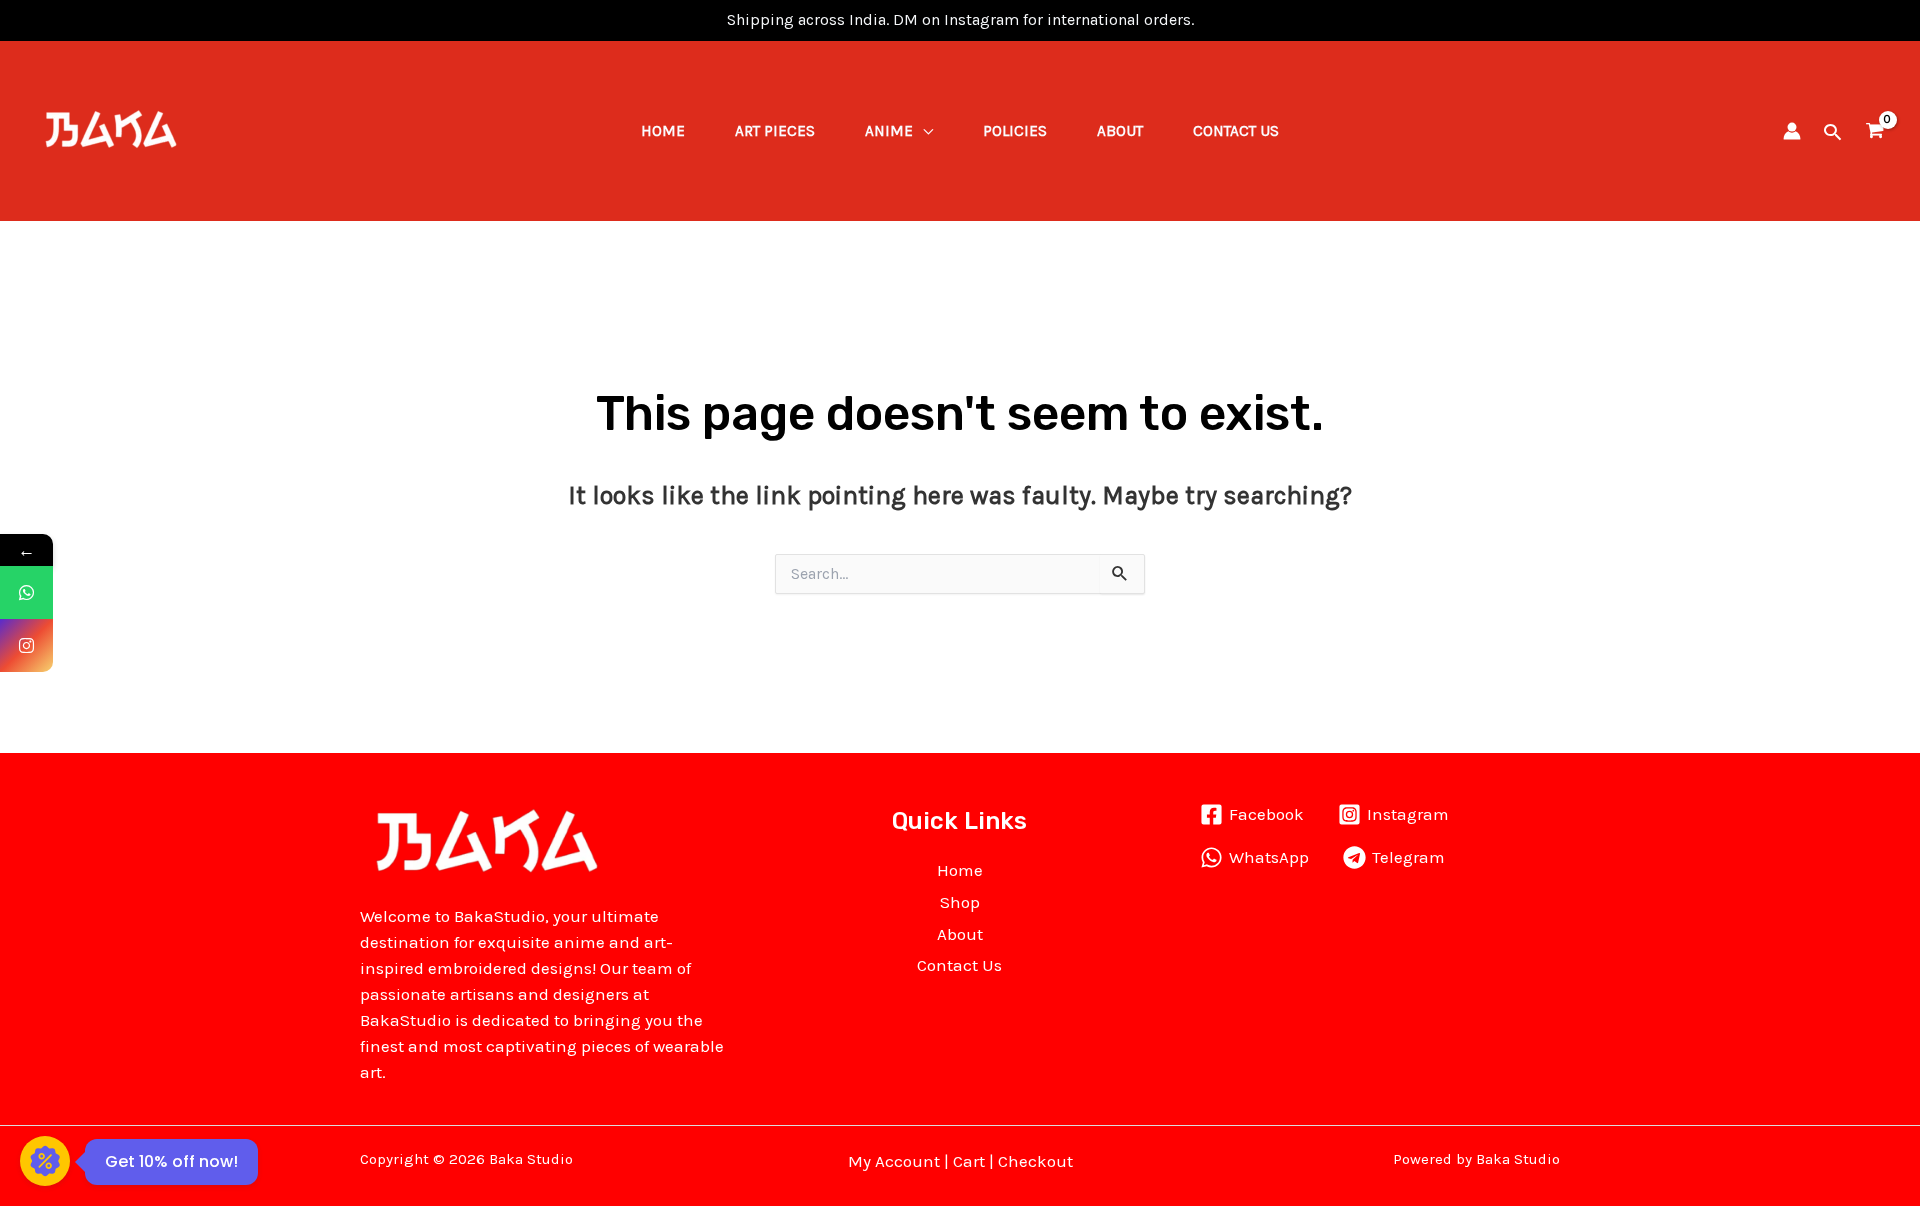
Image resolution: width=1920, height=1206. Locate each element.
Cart (969, 1161)
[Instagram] (26, 645)
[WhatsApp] (26, 592)
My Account (894, 1161)
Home (663, 131)
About (1120, 131)
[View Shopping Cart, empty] (1874, 131)
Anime (889, 131)
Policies (1015, 131)
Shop (960, 902)
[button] (1832, 131)
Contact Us (1236, 131)
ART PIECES (775, 131)
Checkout (1035, 1161)
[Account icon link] (1792, 131)
